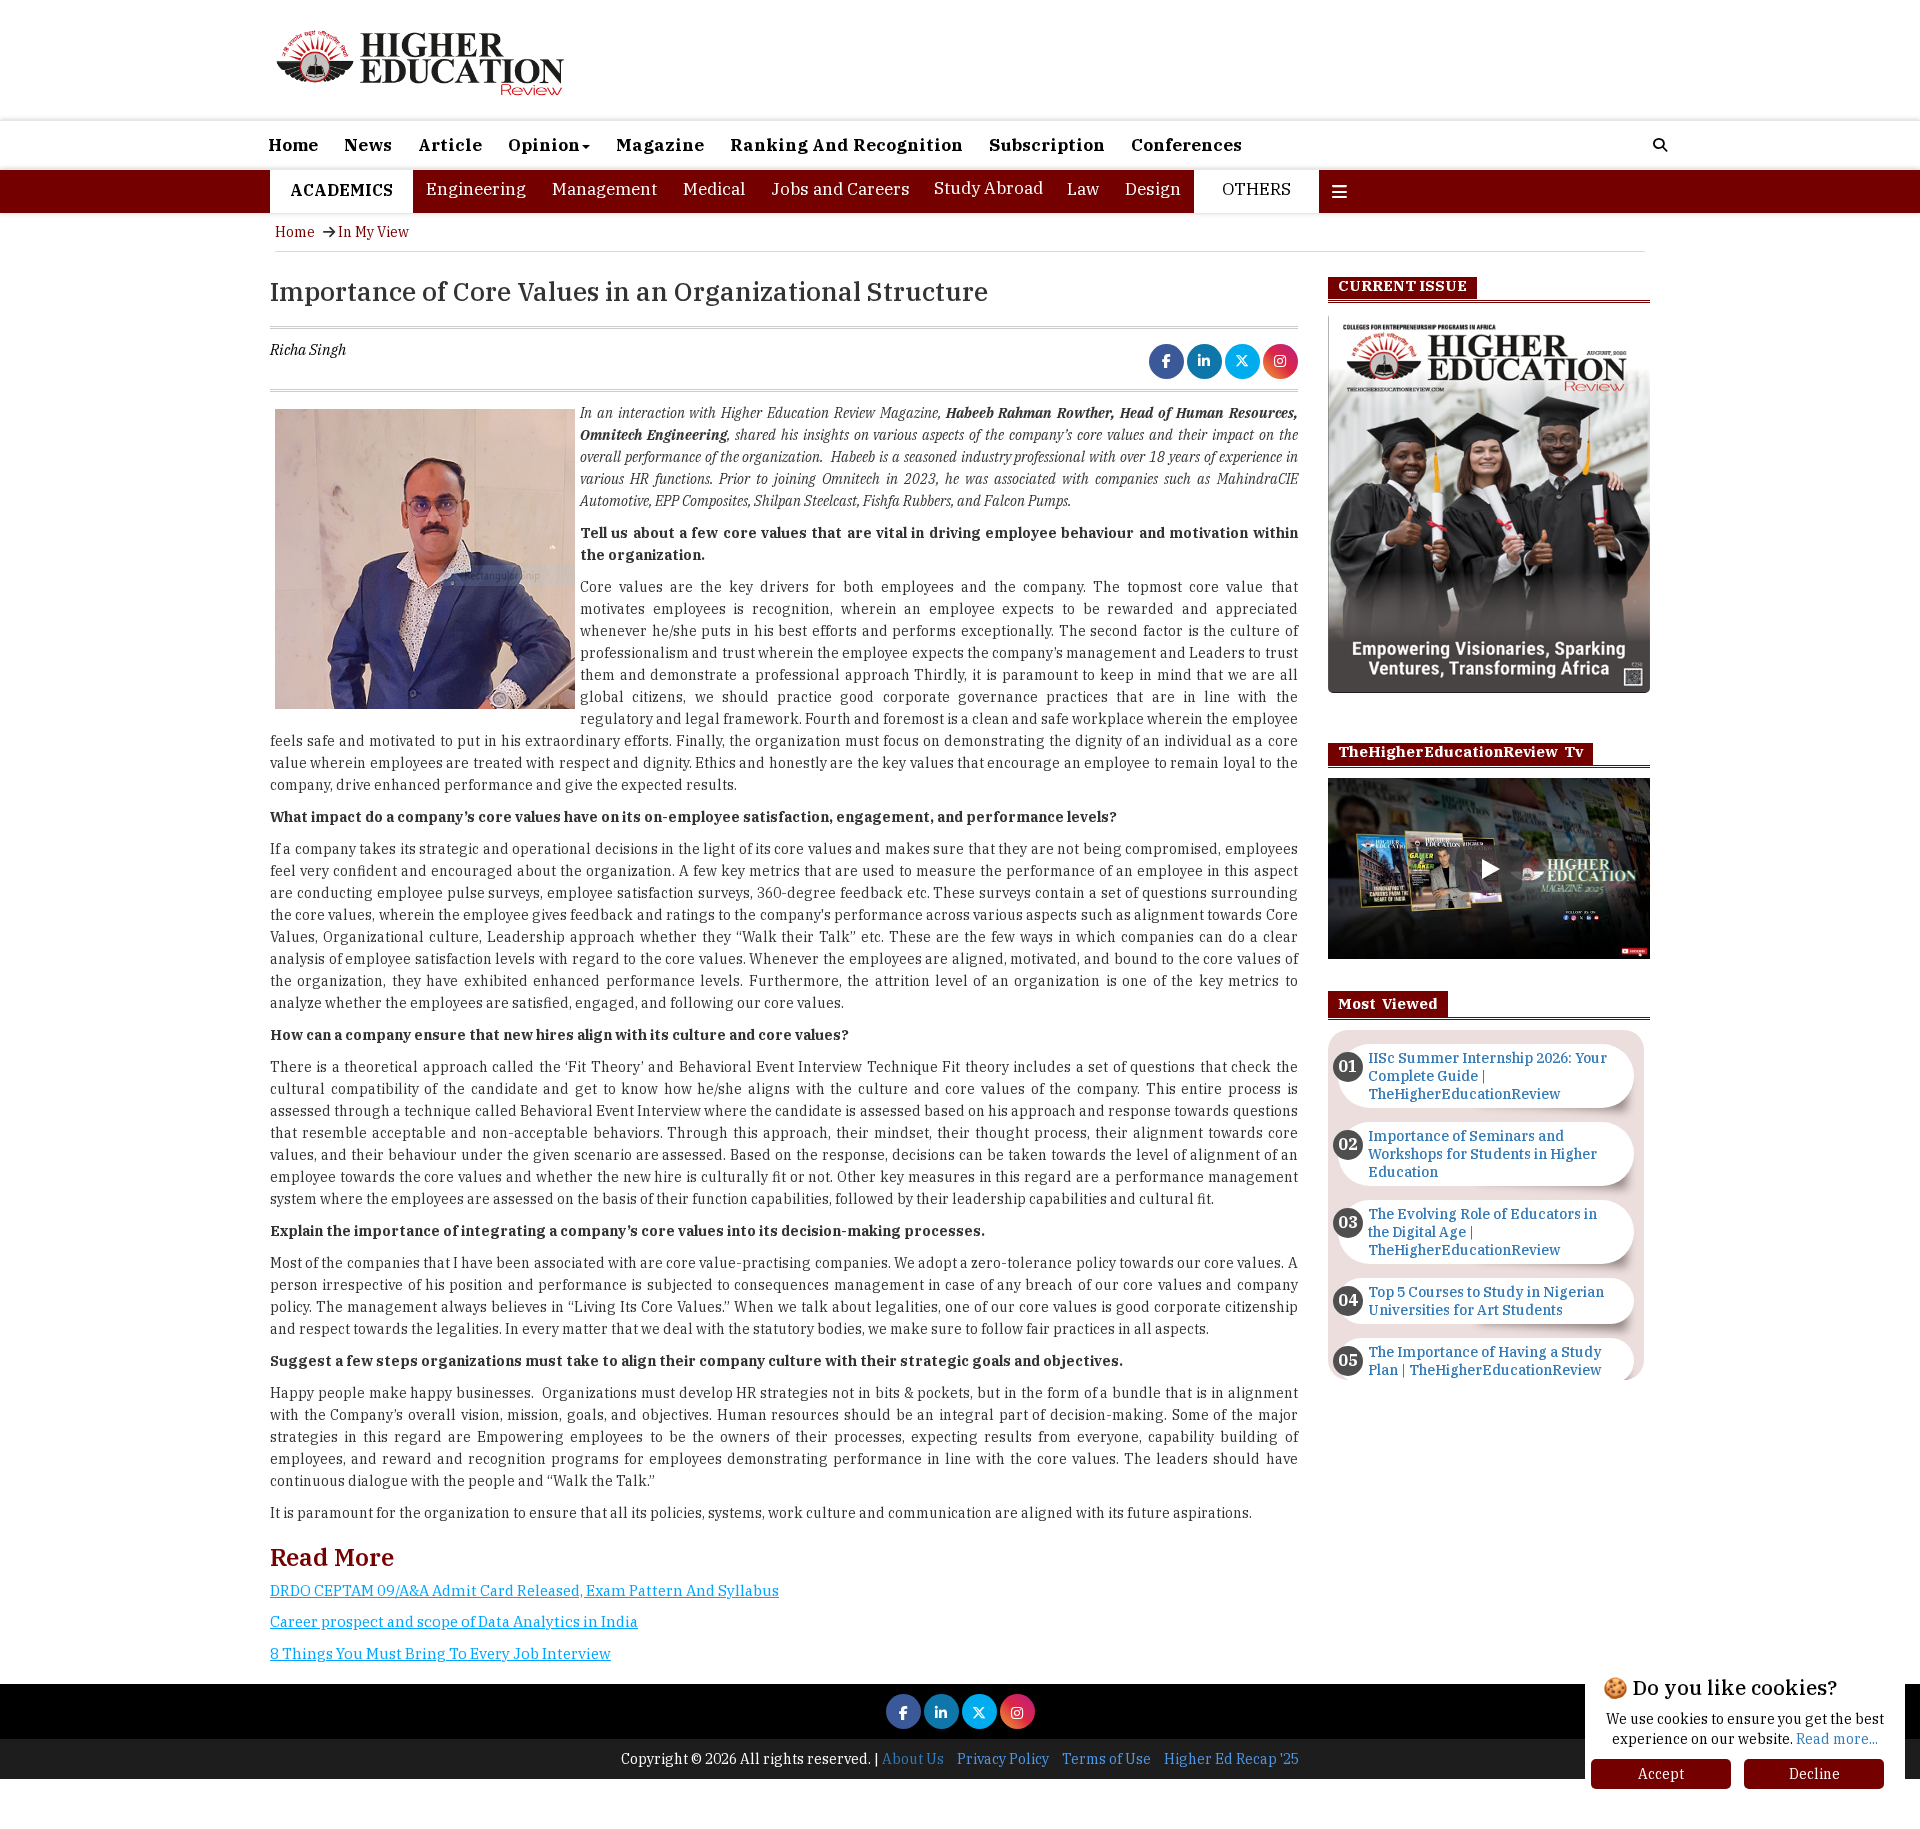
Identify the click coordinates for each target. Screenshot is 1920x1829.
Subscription (1047, 145)
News (368, 145)
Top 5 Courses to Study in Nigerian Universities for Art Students (1486, 1301)
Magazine (660, 145)
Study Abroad (988, 188)
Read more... (1837, 1739)
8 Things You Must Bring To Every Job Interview (440, 1653)
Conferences (1186, 145)
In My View (373, 232)
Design (1153, 189)
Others (1256, 189)
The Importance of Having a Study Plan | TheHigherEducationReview (1485, 1361)
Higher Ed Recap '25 (1231, 1759)
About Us (913, 1759)
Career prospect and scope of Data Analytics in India (454, 1621)
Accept (1661, 1774)
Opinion (544, 145)
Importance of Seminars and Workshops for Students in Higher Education (1482, 1154)
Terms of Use (1106, 1759)
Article (450, 145)
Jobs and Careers (840, 189)
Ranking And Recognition (846, 145)
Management (604, 189)
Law (1083, 189)
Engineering (476, 189)
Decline (1814, 1774)
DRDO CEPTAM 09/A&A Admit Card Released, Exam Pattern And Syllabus (524, 1590)
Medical (714, 189)
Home (293, 145)
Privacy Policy (1003, 1759)
